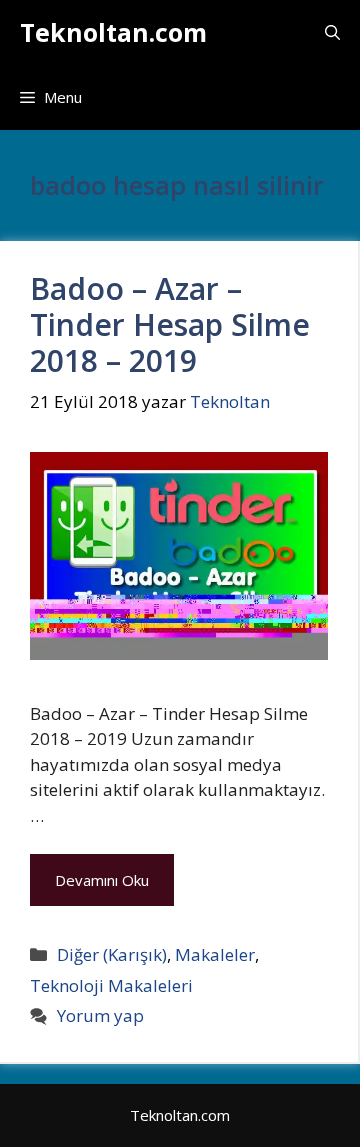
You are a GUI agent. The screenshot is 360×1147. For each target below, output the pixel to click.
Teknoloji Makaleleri (111, 985)
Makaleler (215, 954)
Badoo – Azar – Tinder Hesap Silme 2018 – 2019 (170, 324)
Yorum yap (100, 1015)
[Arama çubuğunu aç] (332, 32)
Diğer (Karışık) (112, 954)
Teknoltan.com (113, 32)
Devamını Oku (102, 880)
